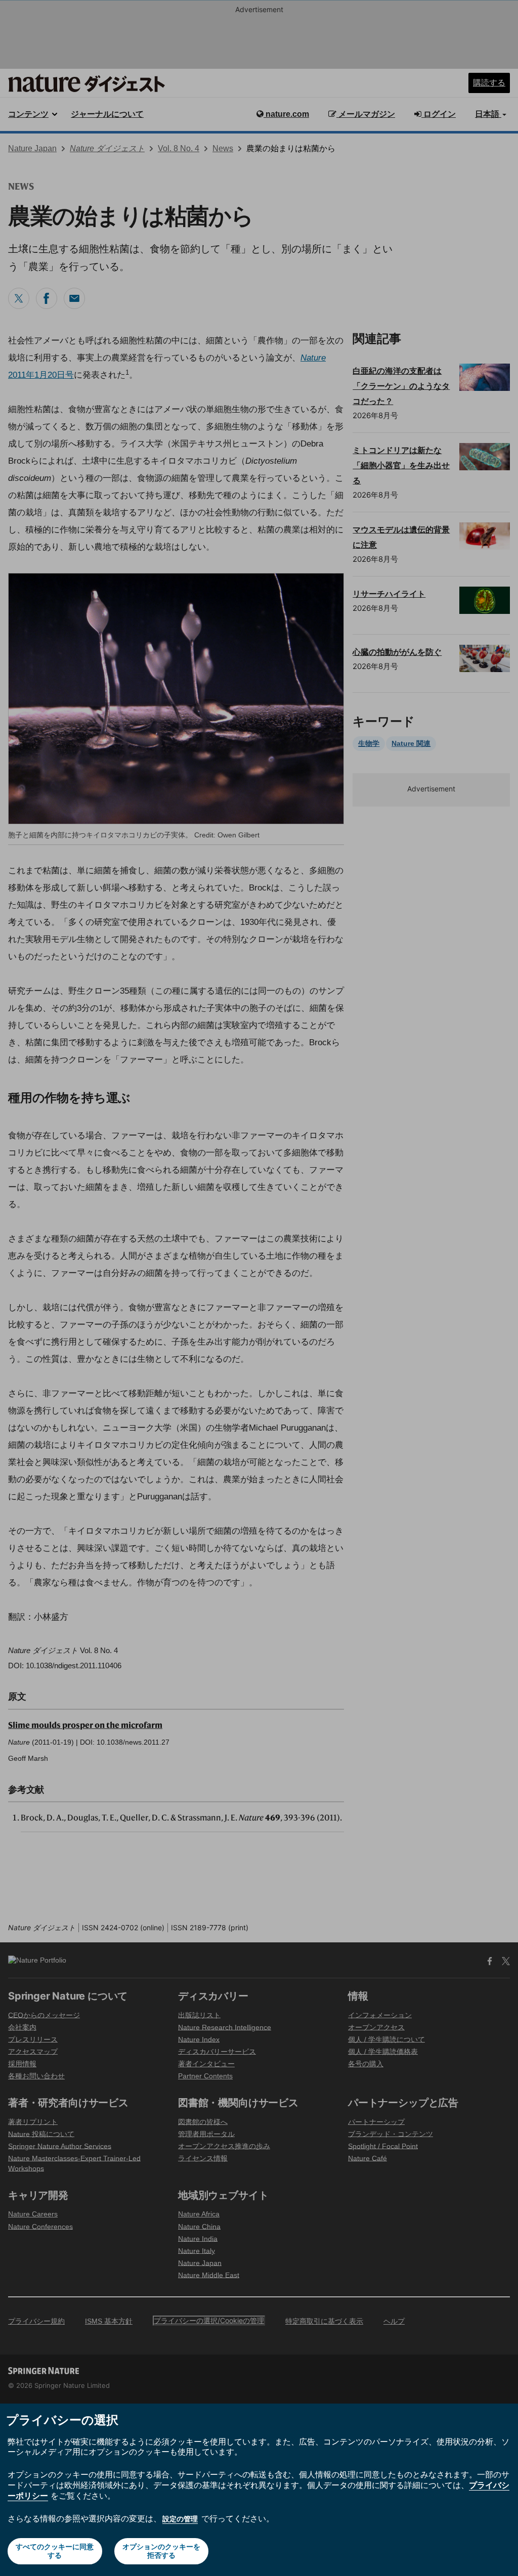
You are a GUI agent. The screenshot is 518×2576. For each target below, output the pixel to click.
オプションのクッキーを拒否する (161, 2551)
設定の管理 (180, 2519)
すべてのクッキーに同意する (55, 2551)
